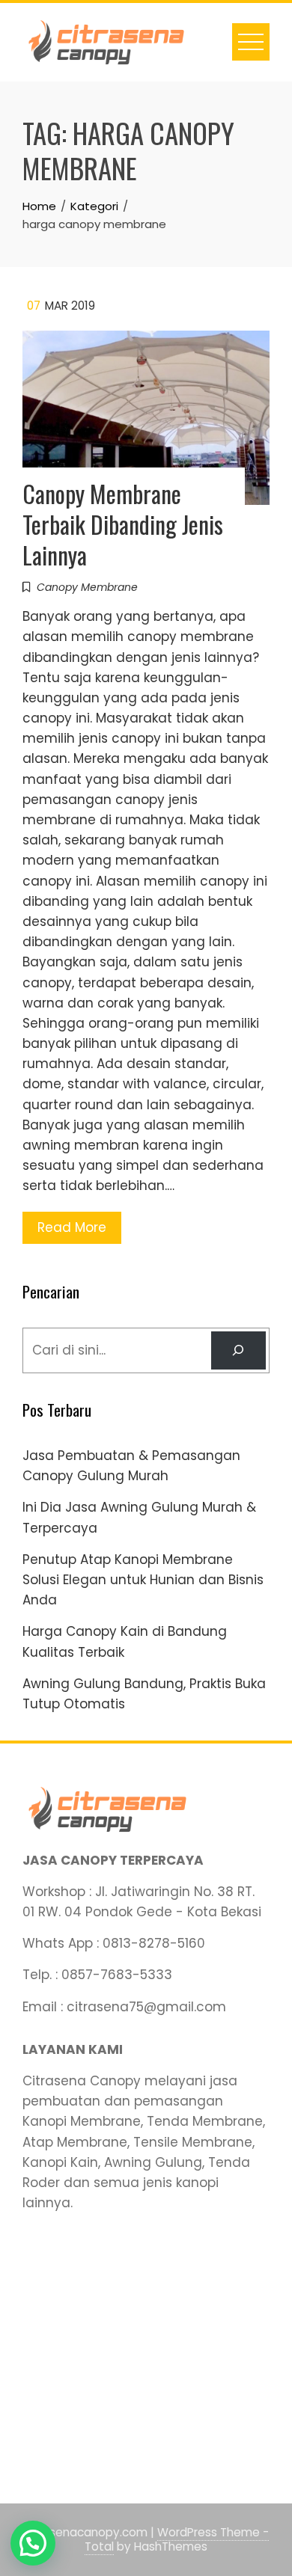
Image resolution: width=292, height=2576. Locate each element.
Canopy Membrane (87, 587)
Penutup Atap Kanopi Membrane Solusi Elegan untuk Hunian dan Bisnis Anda (143, 1580)
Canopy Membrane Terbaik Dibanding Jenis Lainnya (123, 524)
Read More (72, 1227)
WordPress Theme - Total (177, 2539)
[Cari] (238, 1350)
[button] (33, 2543)
